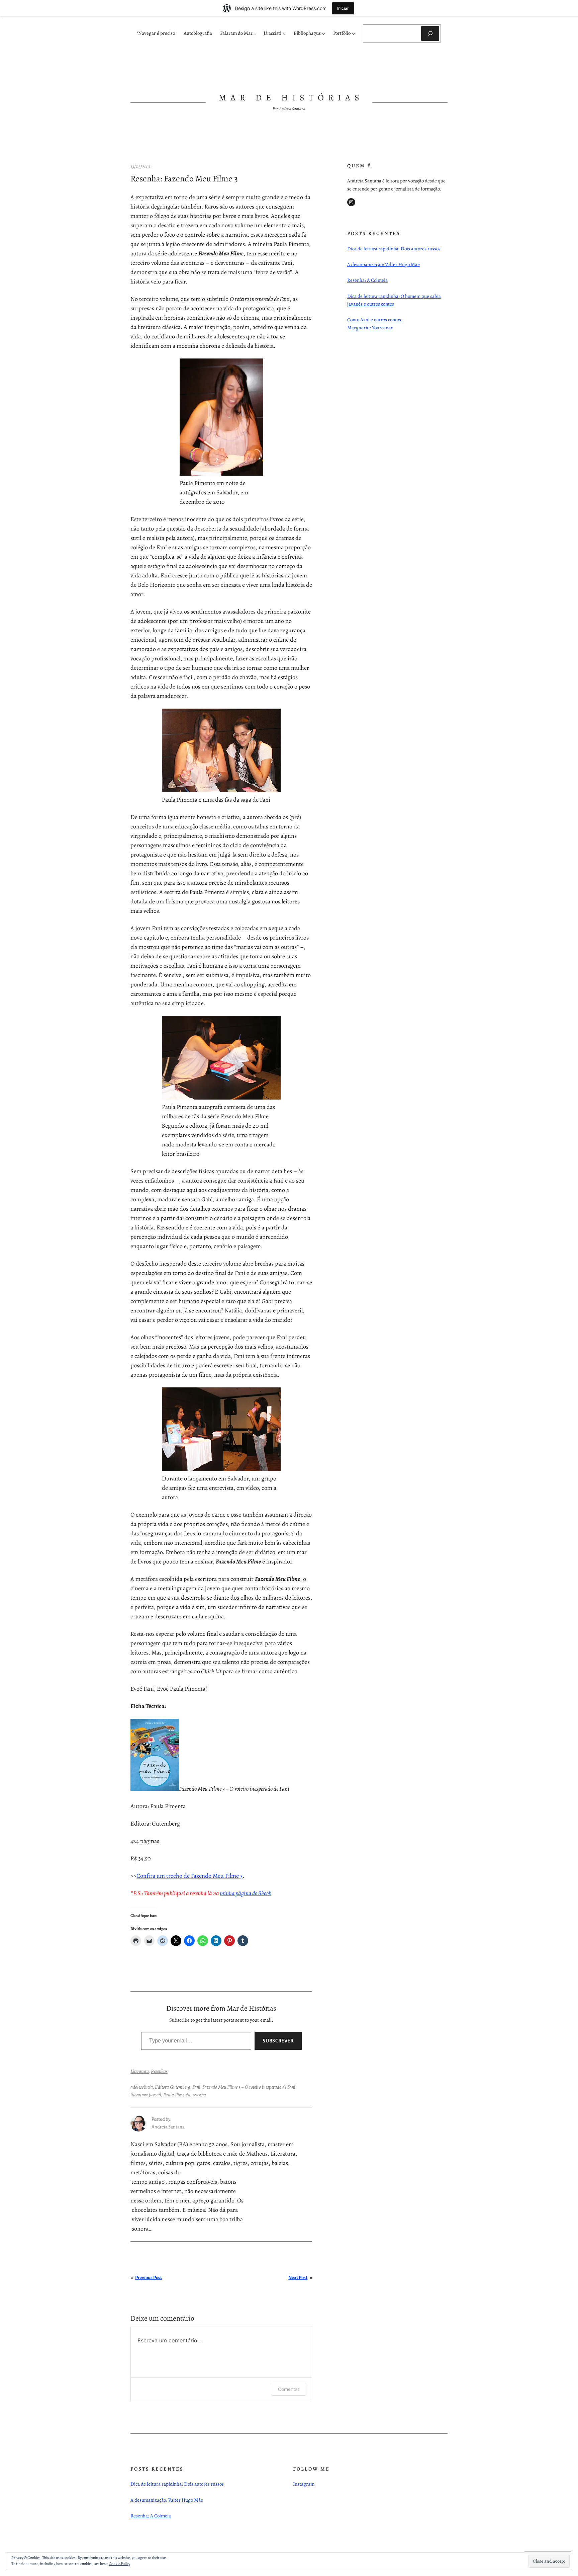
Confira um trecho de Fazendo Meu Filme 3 (189, 1876)
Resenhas (159, 2071)
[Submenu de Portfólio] (353, 34)
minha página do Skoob (246, 1893)
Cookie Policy (119, 2564)
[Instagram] (351, 202)
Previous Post (149, 2278)
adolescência (142, 2087)
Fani (196, 2087)
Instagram (304, 2484)
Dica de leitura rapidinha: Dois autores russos (394, 249)
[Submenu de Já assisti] (284, 34)
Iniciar (343, 8)
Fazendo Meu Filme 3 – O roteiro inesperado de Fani (249, 2087)
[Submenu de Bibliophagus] (324, 34)
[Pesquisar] (430, 33)
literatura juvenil (146, 2095)
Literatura (140, 2071)
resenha (199, 2095)
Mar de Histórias (291, 98)
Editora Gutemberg (173, 2087)
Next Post (298, 2278)
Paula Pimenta (177, 2095)
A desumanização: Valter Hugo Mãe (383, 264)
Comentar (289, 2389)
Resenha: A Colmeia (367, 280)
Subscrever (278, 2041)
